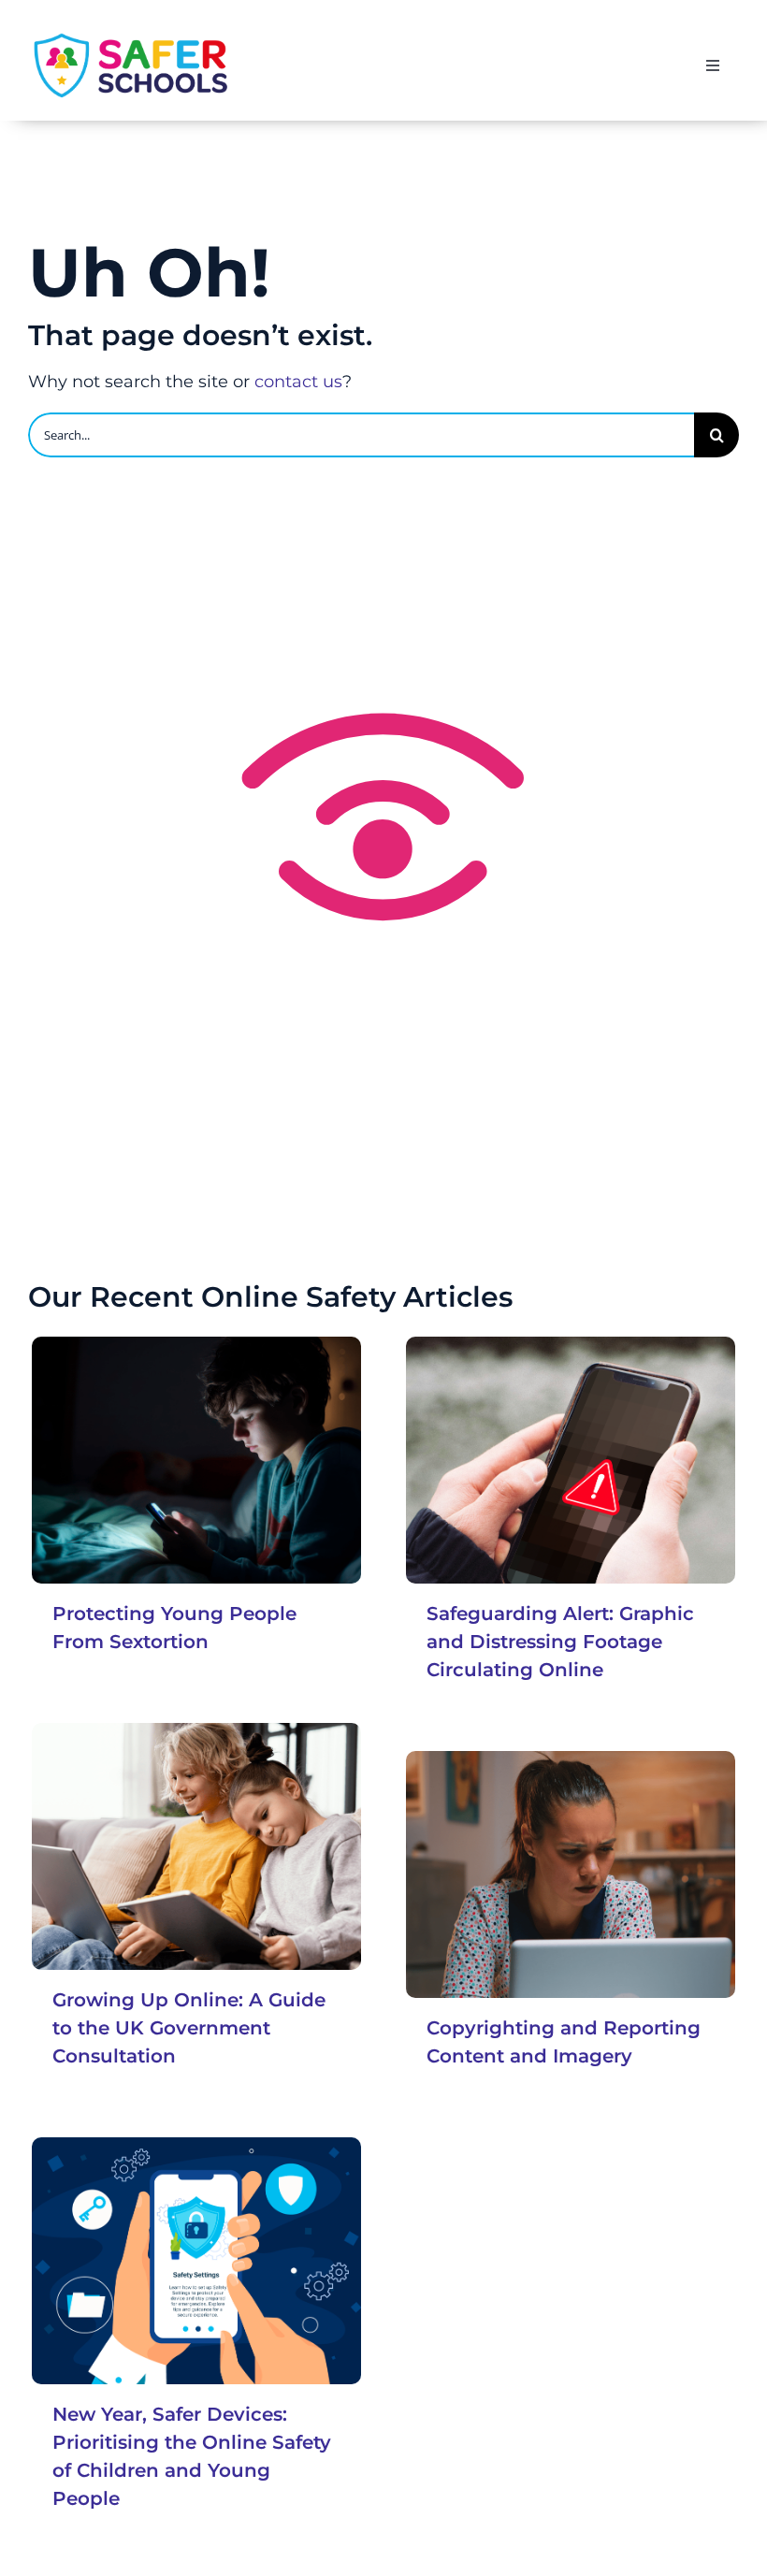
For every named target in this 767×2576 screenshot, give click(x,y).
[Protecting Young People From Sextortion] (196, 1460)
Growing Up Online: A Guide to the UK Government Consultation (189, 2028)
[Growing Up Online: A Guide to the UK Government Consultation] (196, 1846)
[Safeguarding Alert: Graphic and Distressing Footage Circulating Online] (571, 1460)
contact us (298, 382)
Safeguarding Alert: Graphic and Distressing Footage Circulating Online (560, 1642)
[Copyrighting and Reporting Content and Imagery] (571, 1874)
